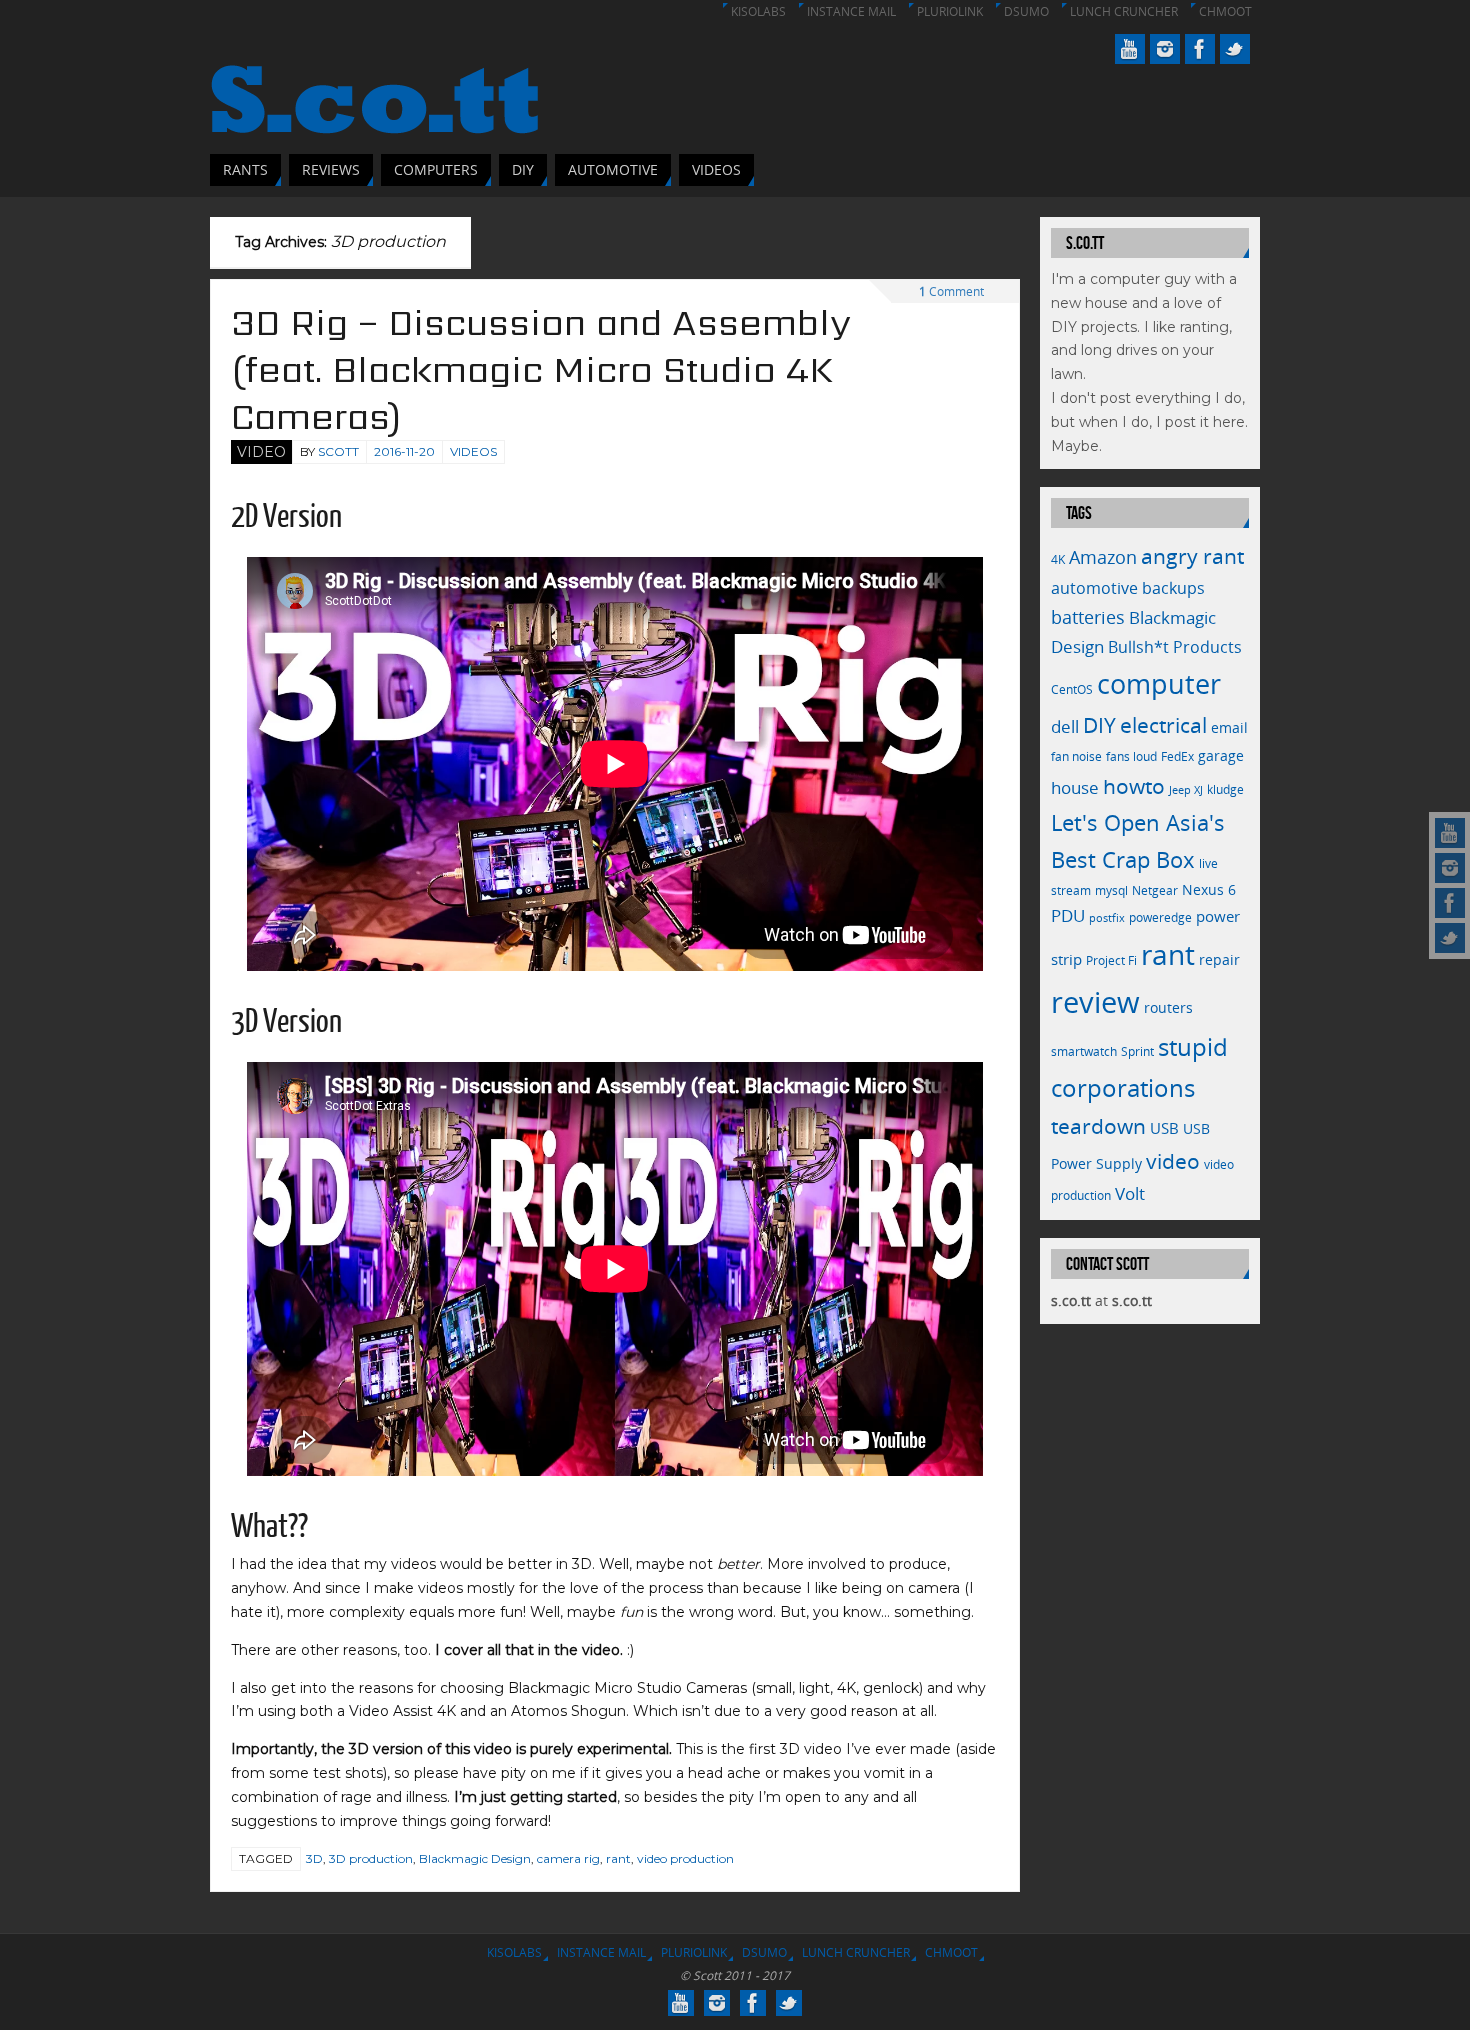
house (1075, 787)
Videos (473, 451)
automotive (1094, 588)
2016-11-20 (404, 451)
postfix (1107, 918)
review (1095, 1002)
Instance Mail (851, 11)
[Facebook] (1450, 903)
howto (1134, 785)
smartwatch (1084, 1051)
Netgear (1155, 890)
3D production (371, 1858)
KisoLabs (758, 11)
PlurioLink (950, 11)
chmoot (1225, 11)
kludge (1225, 789)
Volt (1130, 1193)
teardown (1098, 1125)
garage (1221, 755)
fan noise (1076, 756)
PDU (1068, 915)
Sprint (1137, 1051)
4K (1058, 559)
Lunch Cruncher (1124, 11)
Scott (338, 451)
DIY (1099, 725)
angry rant (1192, 555)
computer (1159, 683)
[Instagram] (1450, 868)
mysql (1111, 890)
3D (314, 1858)
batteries (1088, 617)
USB (1164, 1128)
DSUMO (1026, 11)
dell (1065, 726)
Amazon (1103, 557)
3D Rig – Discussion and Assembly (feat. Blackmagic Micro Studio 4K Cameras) (541, 369)
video (1173, 1161)
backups (1173, 588)
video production (685, 1858)
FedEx (1177, 756)
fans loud (1131, 756)
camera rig (568, 1858)
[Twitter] (1450, 938)
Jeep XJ (1186, 790)
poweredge (1160, 917)
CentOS (1072, 689)
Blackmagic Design (475, 1858)
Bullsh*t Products (1175, 647)
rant (618, 1858)
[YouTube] (1450, 833)
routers (1168, 1007)
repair (1219, 959)
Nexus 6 (1209, 889)
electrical (1163, 724)
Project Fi (1111, 960)
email (1229, 727)
